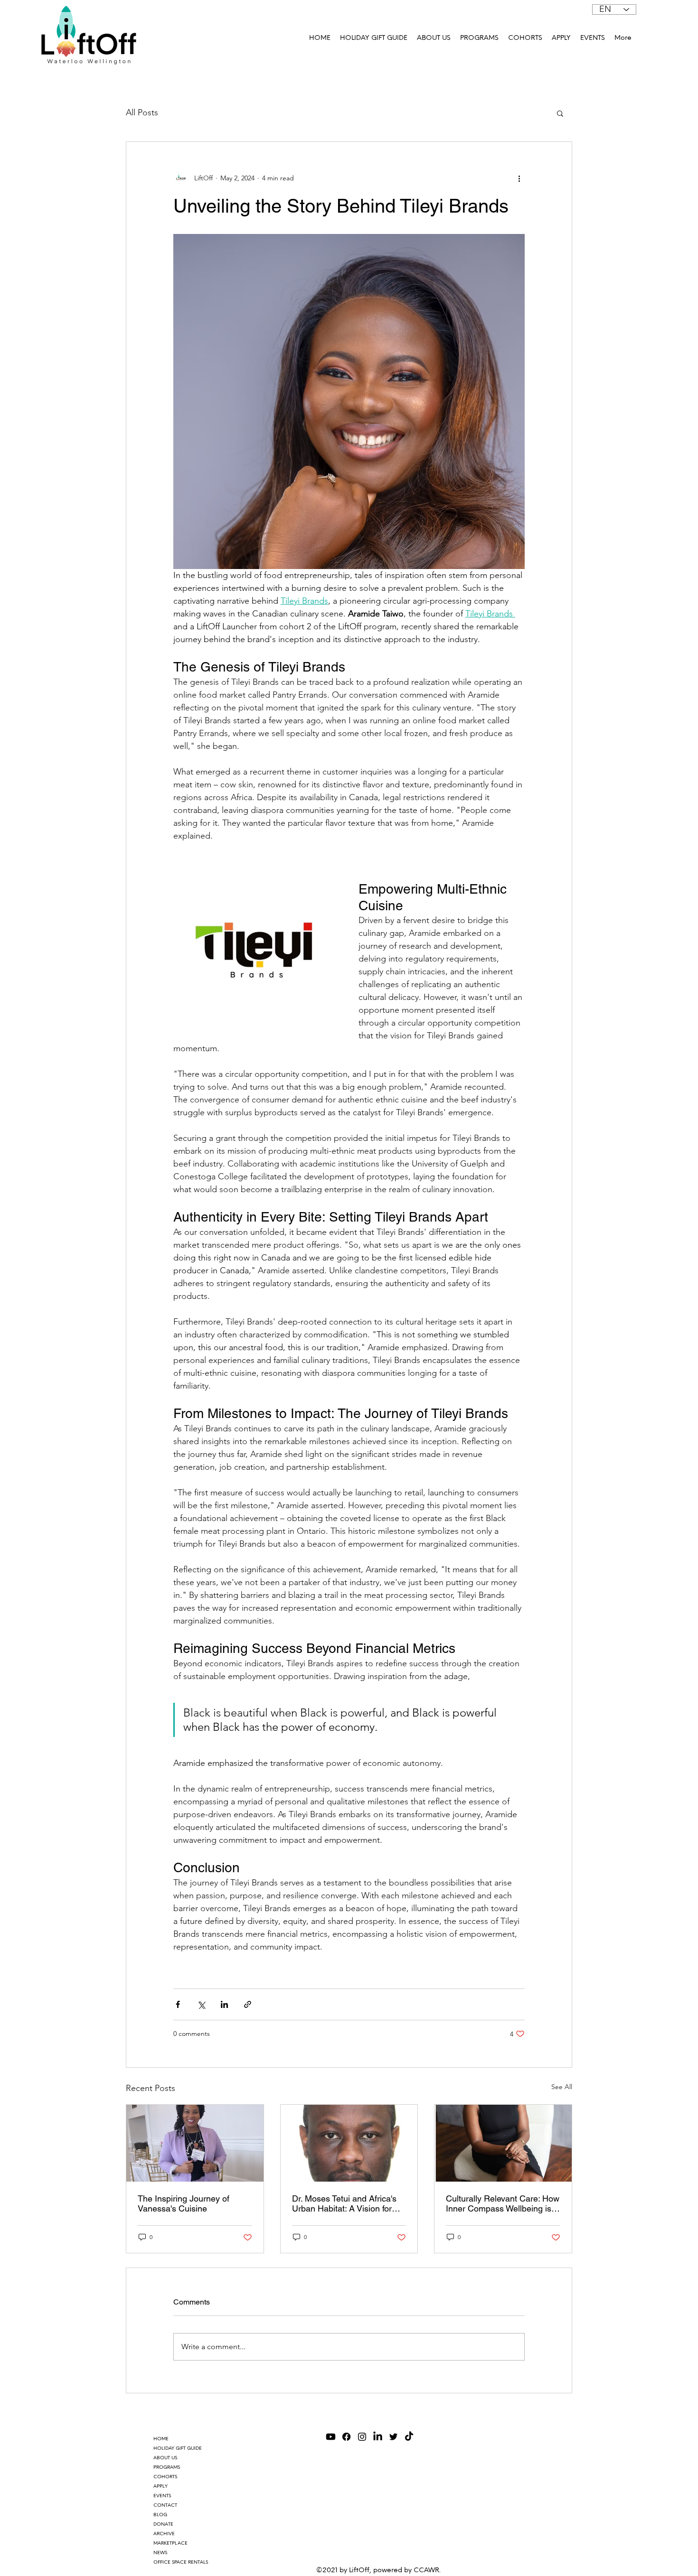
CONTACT (165, 2505)
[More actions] (519, 178)
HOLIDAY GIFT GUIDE (178, 2448)
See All (562, 2087)
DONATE (163, 2524)
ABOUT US (165, 2458)
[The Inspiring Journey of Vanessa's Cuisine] (195, 2143)
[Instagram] (362, 2437)
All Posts (142, 112)
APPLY (160, 2486)
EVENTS (162, 2496)
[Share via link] (248, 2004)
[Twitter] (393, 2437)
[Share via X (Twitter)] (201, 2004)
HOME (161, 2439)
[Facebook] (346, 2437)
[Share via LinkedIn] (224, 2004)
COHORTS (165, 2477)
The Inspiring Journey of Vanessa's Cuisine (184, 2203)
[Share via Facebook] (178, 2004)
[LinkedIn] (378, 2437)
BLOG (160, 2515)
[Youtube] (331, 2437)
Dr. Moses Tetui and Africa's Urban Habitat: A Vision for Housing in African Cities (344, 2203)
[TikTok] (409, 2437)
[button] (479, 38)
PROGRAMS (167, 2467)
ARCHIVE (164, 2534)
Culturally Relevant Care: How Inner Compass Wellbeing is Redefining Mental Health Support (503, 2203)
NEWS (160, 2553)
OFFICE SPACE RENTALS (181, 2562)
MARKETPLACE (170, 2543)
